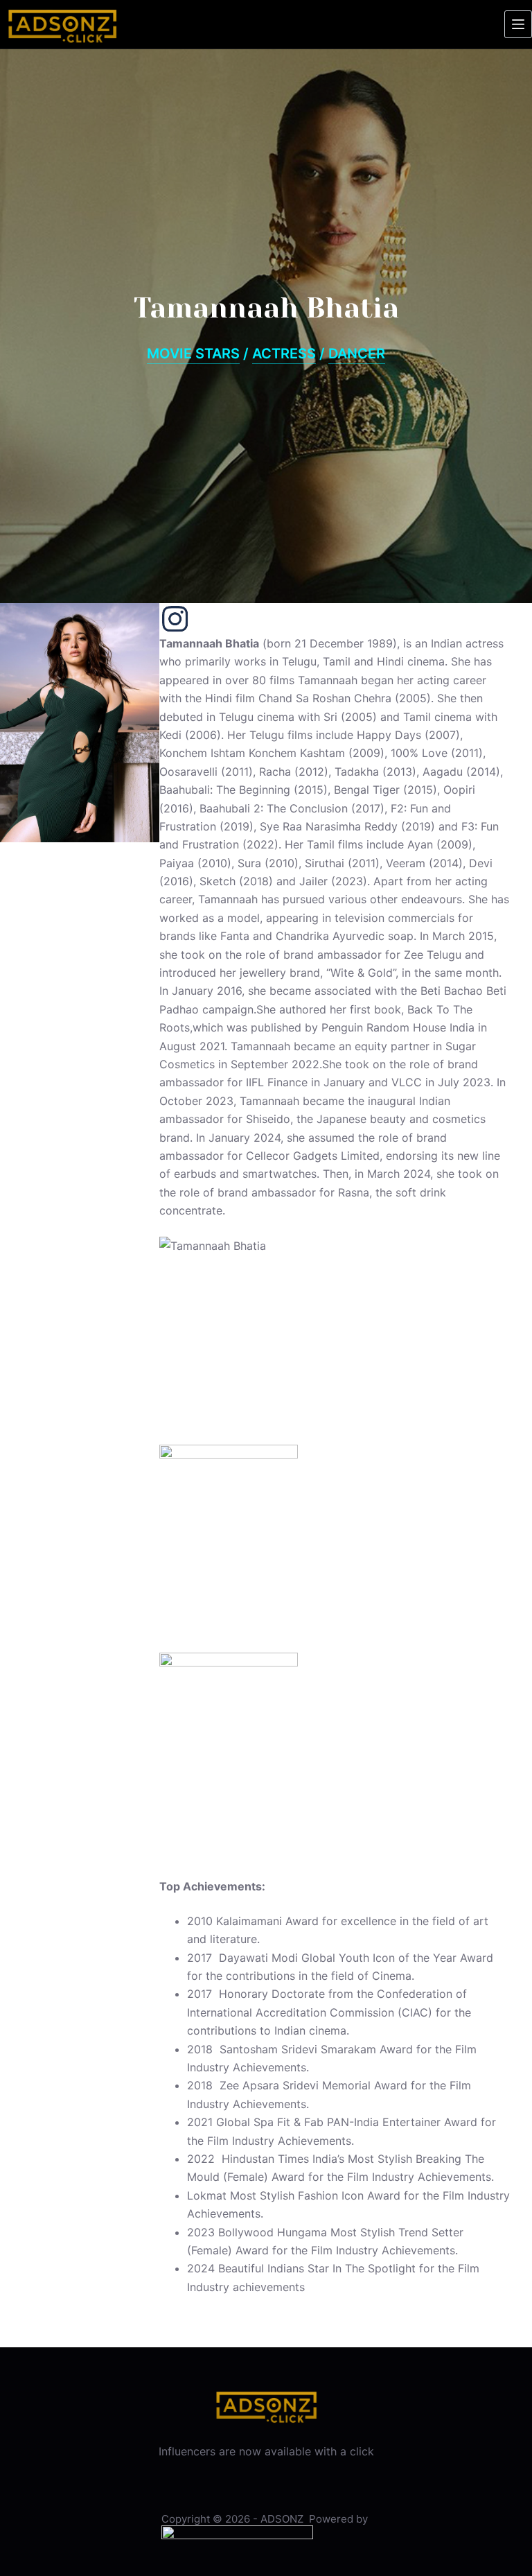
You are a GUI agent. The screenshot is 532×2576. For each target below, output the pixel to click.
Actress (284, 354)
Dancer (357, 354)
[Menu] (518, 24)
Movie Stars (193, 354)
